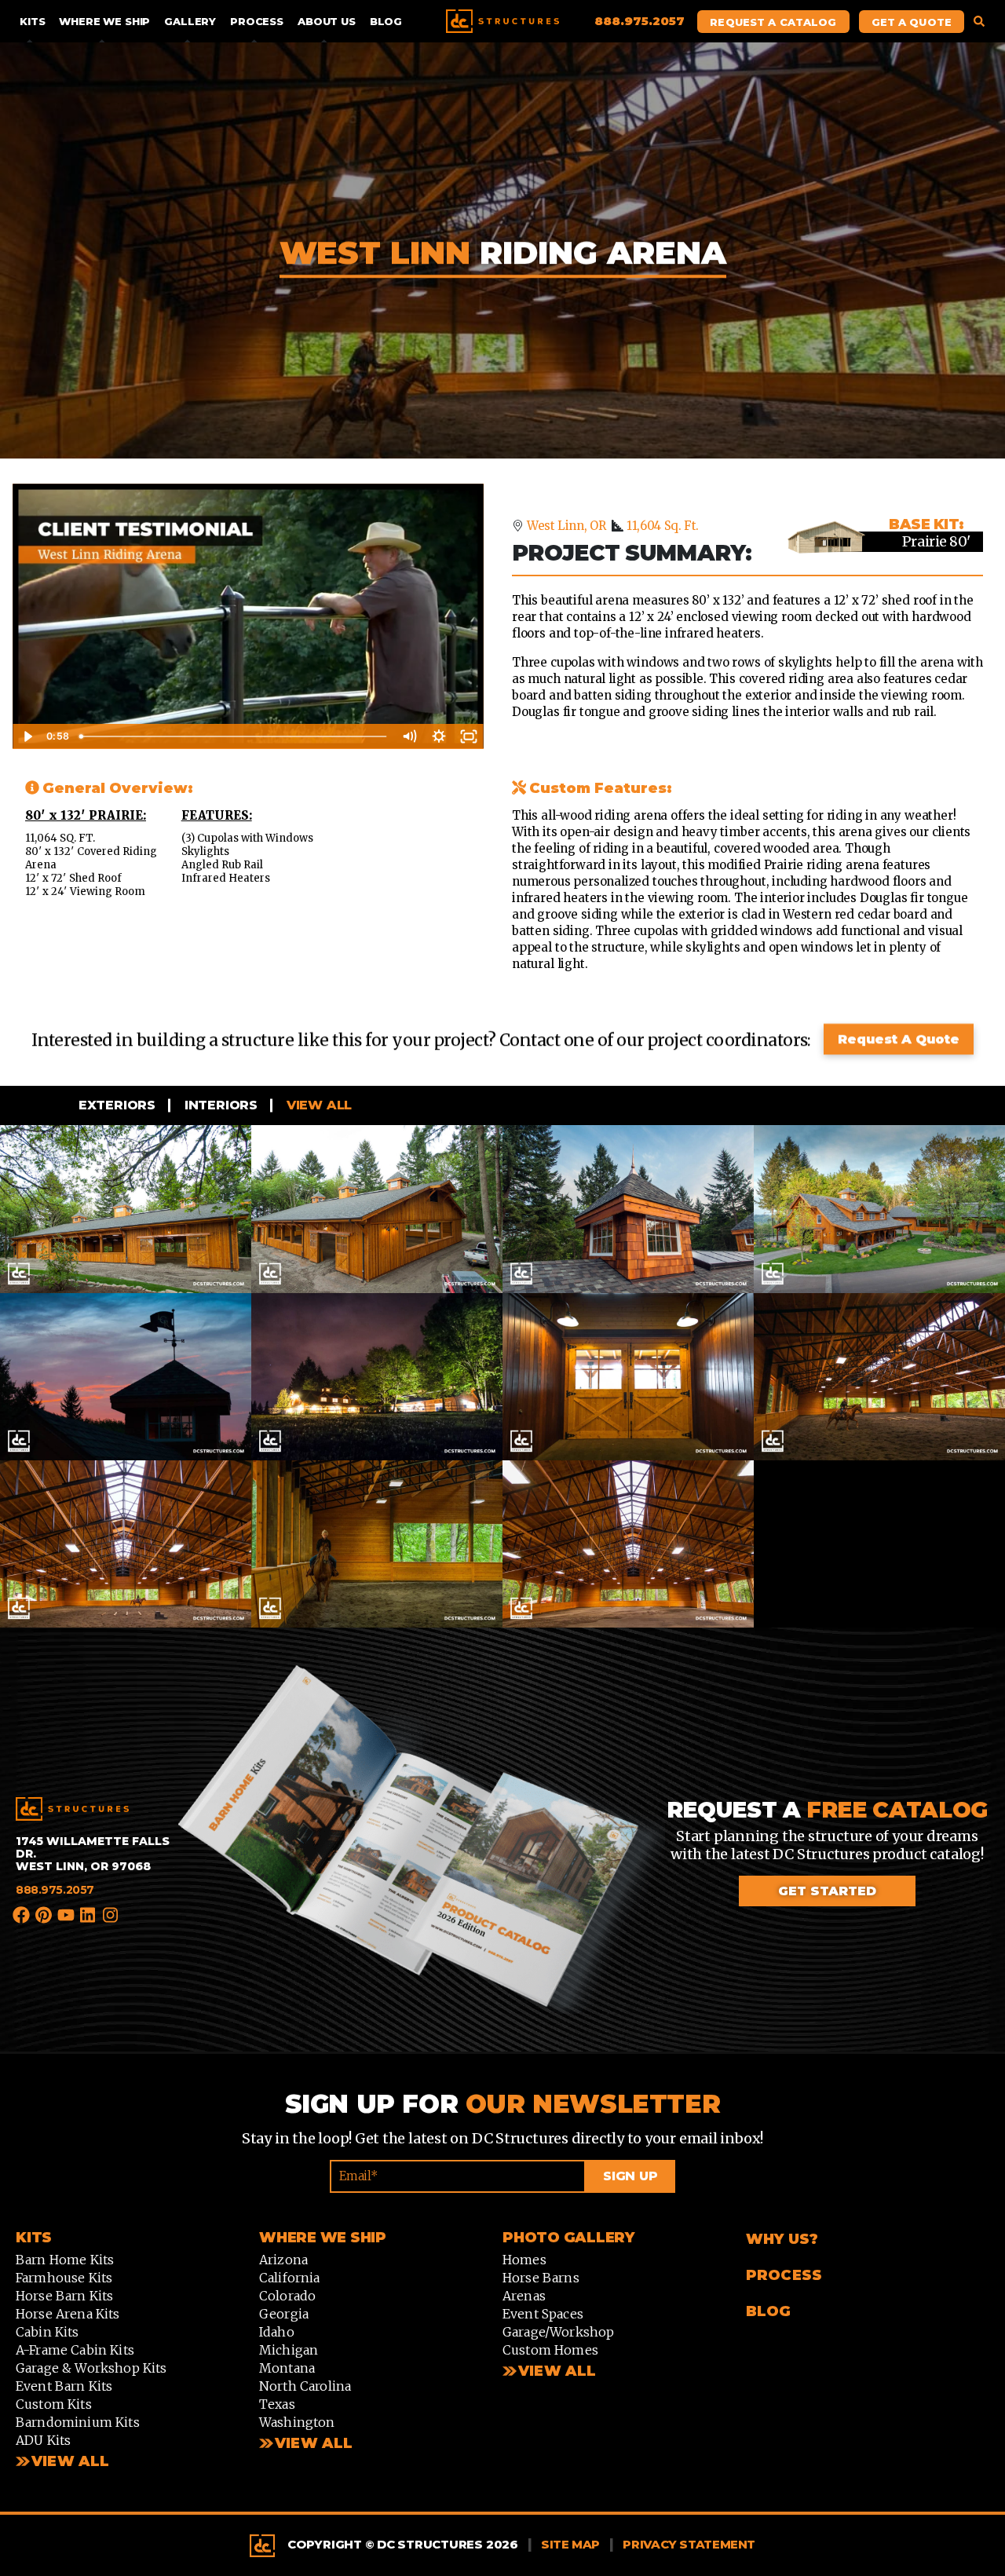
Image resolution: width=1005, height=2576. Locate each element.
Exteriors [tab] (115, 1105)
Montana (287, 2369)
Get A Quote (912, 22)
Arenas (524, 2296)
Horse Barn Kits (64, 2296)
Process (257, 21)
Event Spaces (543, 2315)
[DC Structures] (72, 1809)
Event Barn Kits (64, 2387)
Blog (386, 21)
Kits (32, 21)
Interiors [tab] (219, 1105)
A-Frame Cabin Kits (75, 2351)
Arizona (283, 2260)
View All (70, 2462)
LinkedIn (89, 1915)
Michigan (289, 2351)
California (290, 2278)
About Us (327, 21)
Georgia (284, 2315)
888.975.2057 (55, 1890)
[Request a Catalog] (422, 1858)
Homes (524, 2260)
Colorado (287, 2296)
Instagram (111, 1917)
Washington (297, 2423)
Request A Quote (899, 1039)
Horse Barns (541, 2278)
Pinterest (44, 1915)
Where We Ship (104, 21)
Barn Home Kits (65, 2260)
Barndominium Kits (78, 2423)
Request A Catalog (773, 22)
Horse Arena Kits (68, 2315)
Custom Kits (54, 2405)
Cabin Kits (48, 2333)
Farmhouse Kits (64, 2278)
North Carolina (305, 2387)
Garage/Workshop (558, 2333)
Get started (827, 1891)
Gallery (190, 21)
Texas (277, 2405)
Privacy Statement (689, 2545)
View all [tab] (317, 1105)
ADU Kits (43, 2441)
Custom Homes (550, 2351)
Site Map (570, 2545)
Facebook (22, 1915)
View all (314, 2444)
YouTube (67, 1915)
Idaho (277, 2333)
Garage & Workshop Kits (91, 2369)
